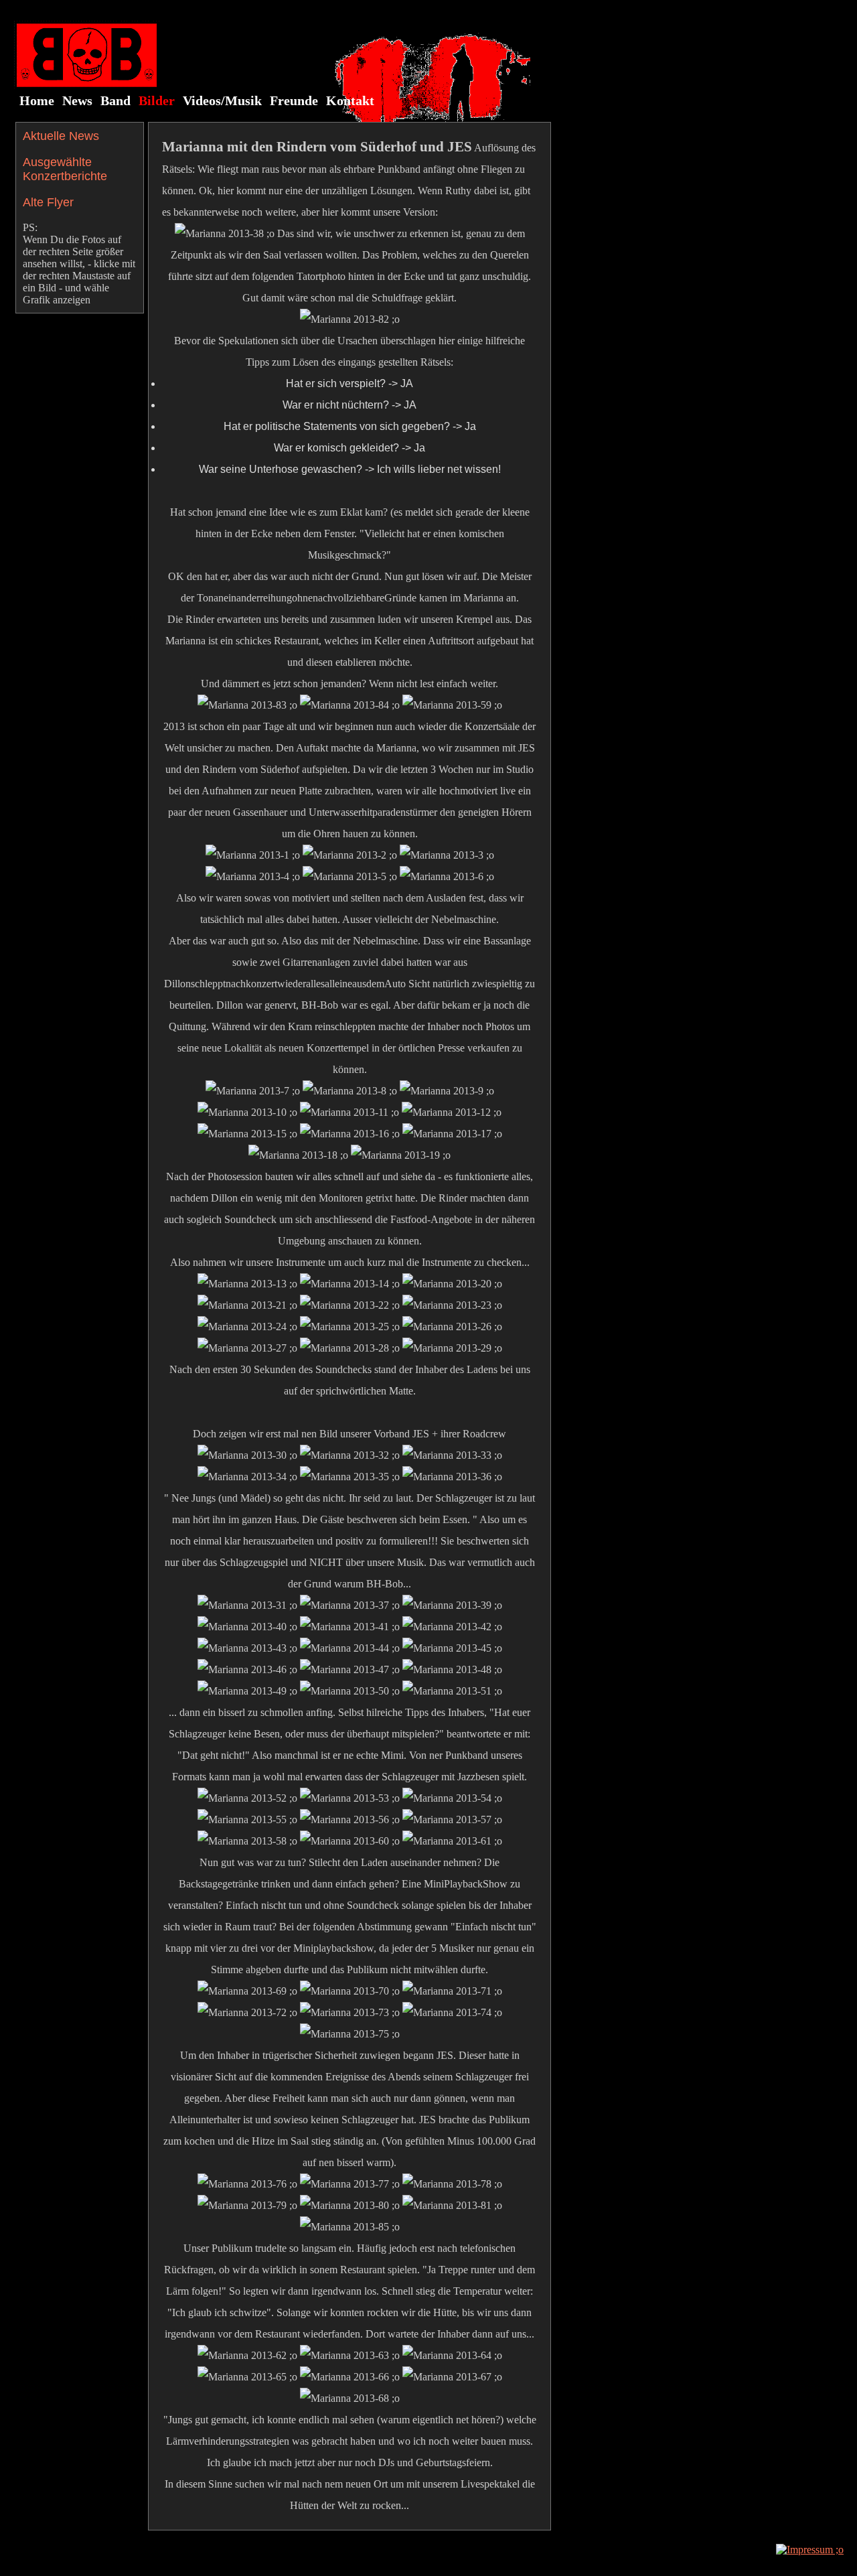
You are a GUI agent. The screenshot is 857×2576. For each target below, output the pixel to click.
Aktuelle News (61, 136)
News (77, 100)
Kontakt (350, 100)
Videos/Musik (222, 100)
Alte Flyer (48, 202)
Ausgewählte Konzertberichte (65, 169)
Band (115, 100)
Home (37, 100)
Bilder (157, 100)
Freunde (294, 100)
